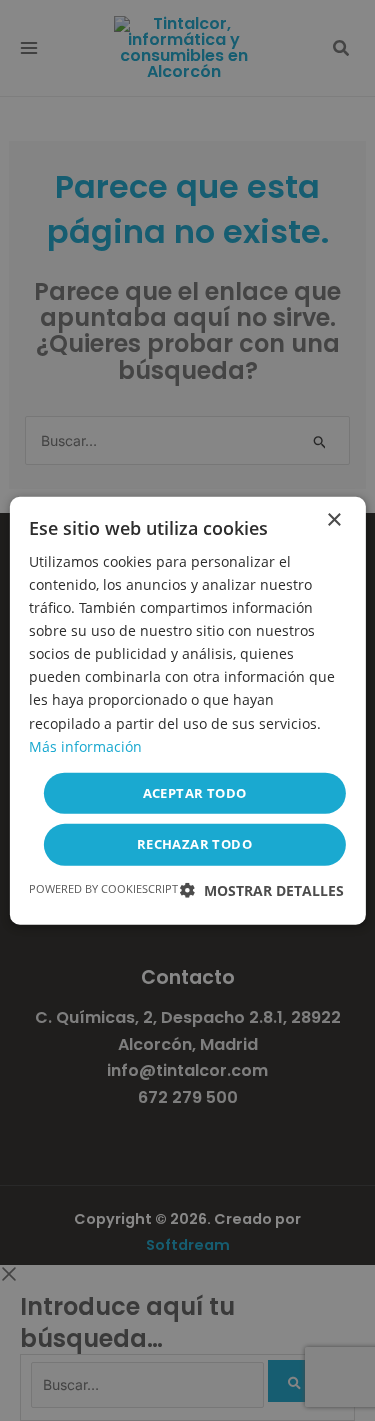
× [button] (333, 519)
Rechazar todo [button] (194, 844)
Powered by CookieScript (103, 888)
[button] (262, 890)
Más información (85, 745)
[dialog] (187, 710)
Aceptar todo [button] (195, 793)
